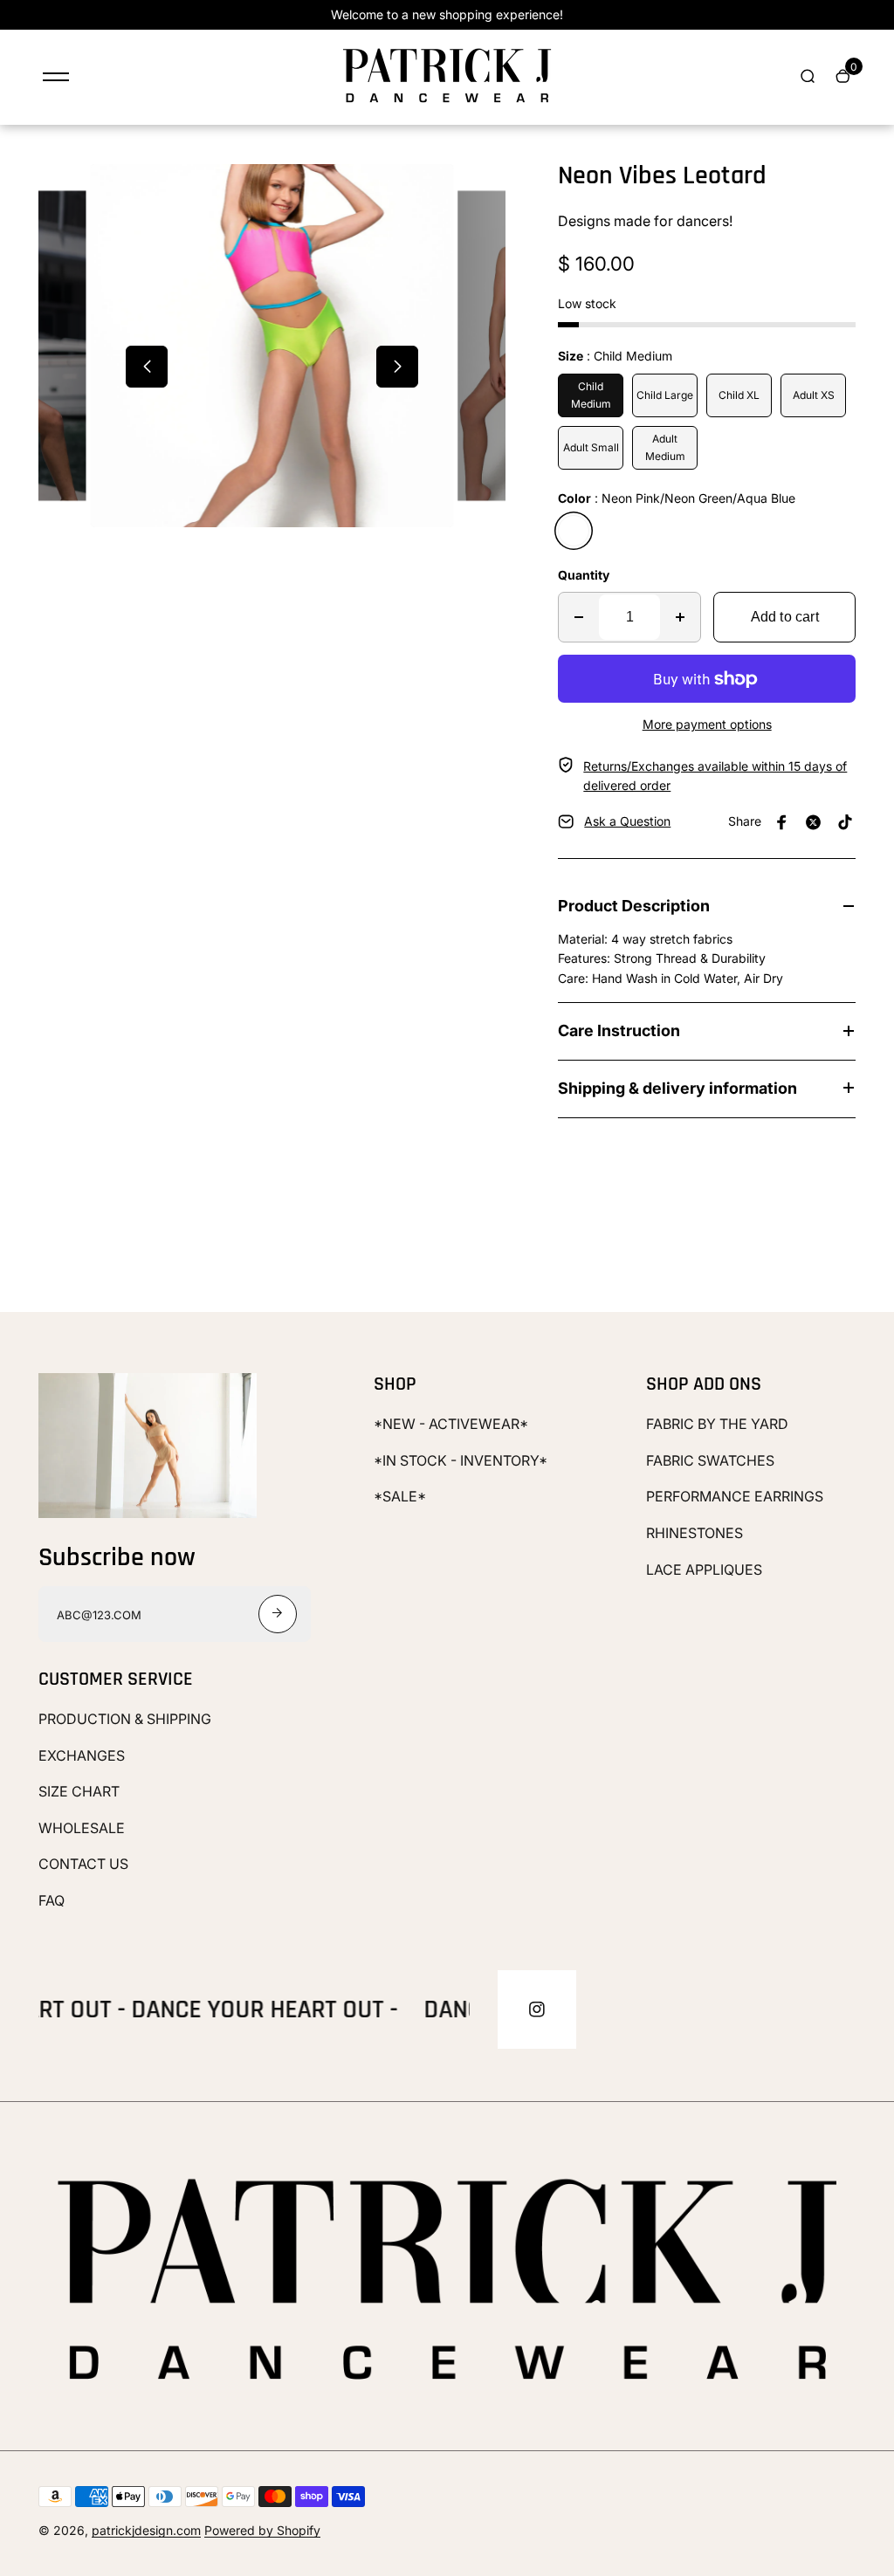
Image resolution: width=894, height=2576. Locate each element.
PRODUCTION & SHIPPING (125, 1719)
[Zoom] (79, 213)
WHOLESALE (82, 1828)
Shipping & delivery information (677, 1088)
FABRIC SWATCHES (710, 1460)
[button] (147, 367)
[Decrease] (579, 617)
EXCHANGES (82, 1755)
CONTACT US (83, 1864)
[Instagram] (537, 2009)
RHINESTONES (695, 1533)
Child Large (665, 395)
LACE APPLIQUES (704, 1570)
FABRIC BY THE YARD (717, 1424)
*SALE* (400, 1496)
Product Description (634, 906)
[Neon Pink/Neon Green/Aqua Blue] (574, 531)
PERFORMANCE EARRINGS (735, 1496)
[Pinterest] (845, 822)
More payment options (707, 724)
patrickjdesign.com (146, 2530)
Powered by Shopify (262, 2530)
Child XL (739, 395)
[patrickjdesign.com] (447, 103)
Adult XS (814, 395)
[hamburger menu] (56, 77)
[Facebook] (782, 822)
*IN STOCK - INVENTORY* (461, 1460)
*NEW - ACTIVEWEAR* (451, 1424)
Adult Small (591, 447)
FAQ (52, 1900)
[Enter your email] (278, 1614)
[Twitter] (814, 822)
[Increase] (680, 617)
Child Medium (591, 395)
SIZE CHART (79, 1791)
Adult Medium (665, 447)
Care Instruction (619, 1030)
